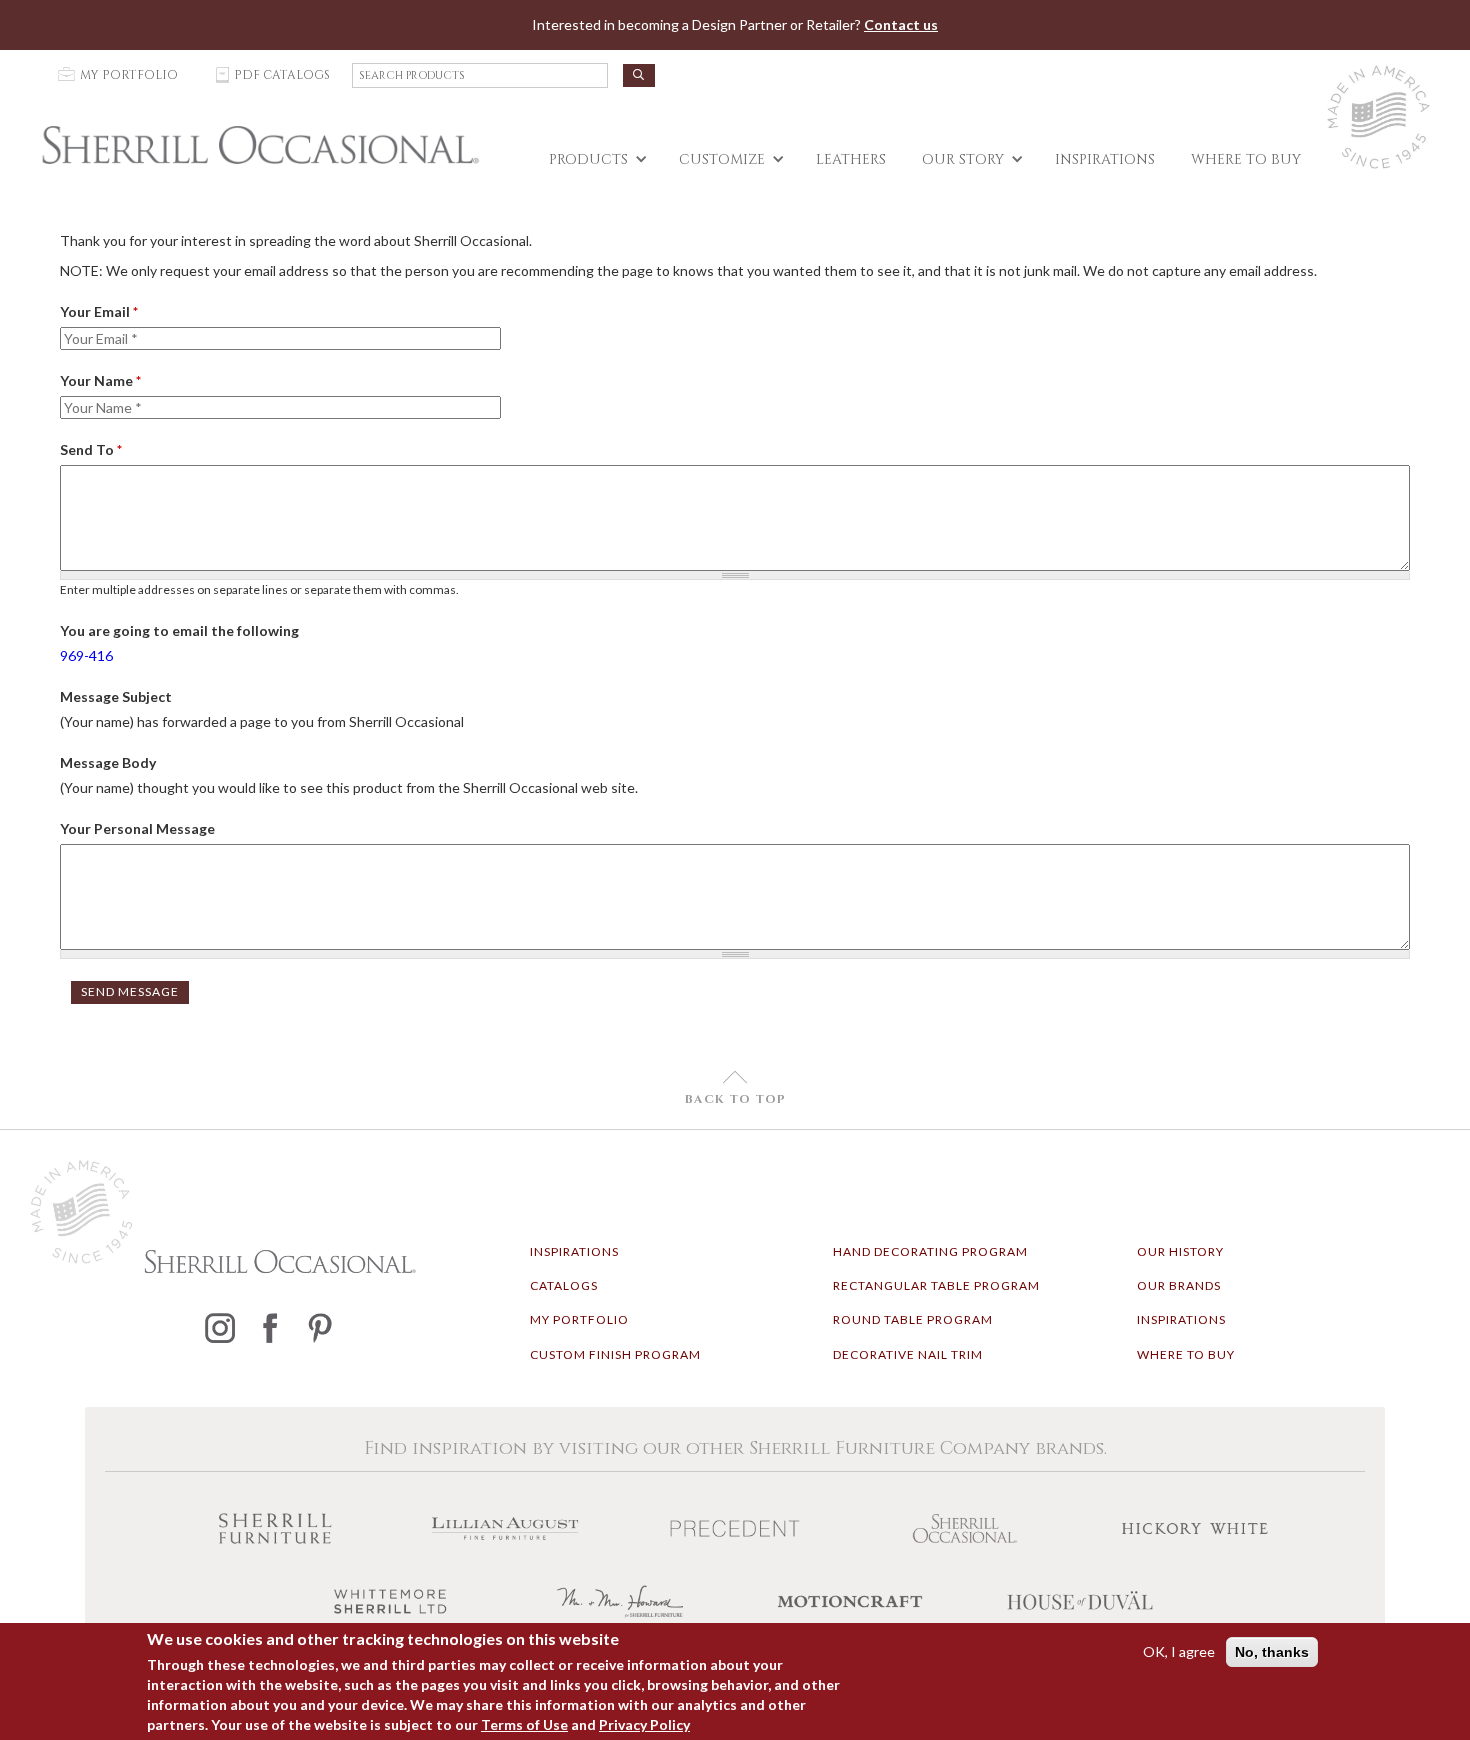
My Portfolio (579, 1319)
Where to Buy (1186, 1354)
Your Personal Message (137, 828)
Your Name (100, 380)
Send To (91, 449)
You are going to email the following (179, 630)
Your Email (99, 311)
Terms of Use (524, 1724)
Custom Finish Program (615, 1354)
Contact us (901, 24)
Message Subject (116, 696)
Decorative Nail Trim (908, 1354)
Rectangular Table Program (936, 1285)
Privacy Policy (644, 1724)
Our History (1180, 1251)
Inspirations (574, 1251)
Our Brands (1179, 1285)
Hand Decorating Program (930, 1251)
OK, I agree (1179, 1651)
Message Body (108, 762)
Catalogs (564, 1285)
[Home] (260, 145)
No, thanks (1272, 1652)
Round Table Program (913, 1319)
